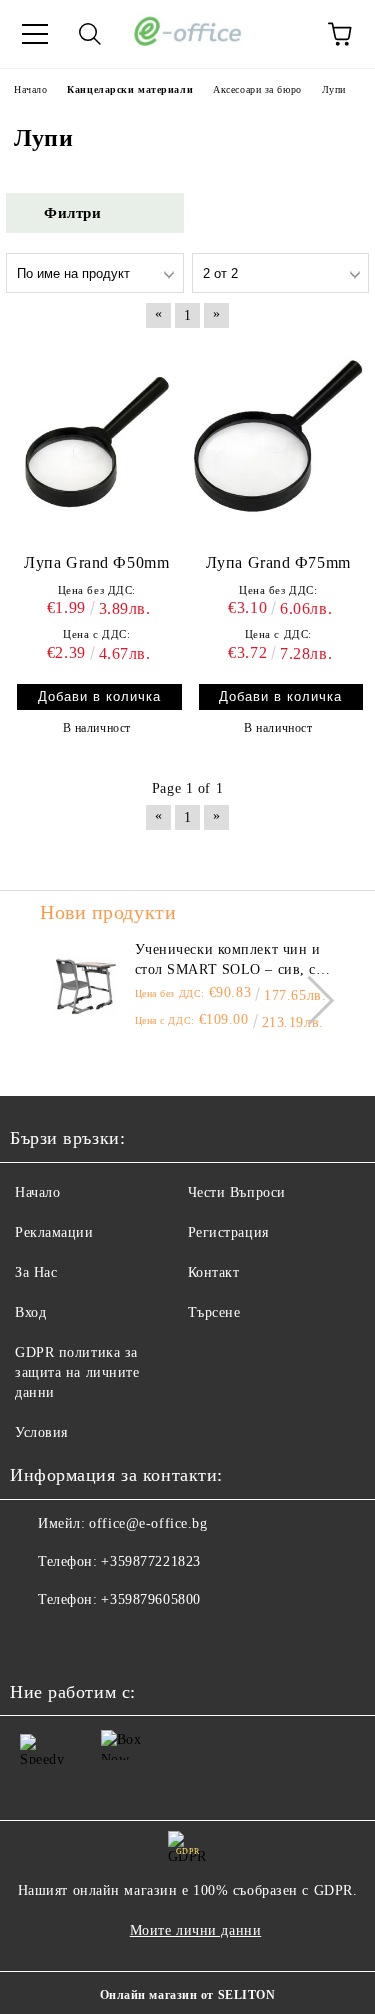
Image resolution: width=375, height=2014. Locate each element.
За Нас (36, 1272)
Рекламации (54, 1232)
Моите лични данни (196, 1930)
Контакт (214, 1272)
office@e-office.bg (148, 1523)
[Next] (309, 1000)
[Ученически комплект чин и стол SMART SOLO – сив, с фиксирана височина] (84, 985)
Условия (41, 1432)
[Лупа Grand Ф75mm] (279, 441)
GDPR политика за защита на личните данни (77, 1372)
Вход (30, 1312)
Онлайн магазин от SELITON (188, 1995)
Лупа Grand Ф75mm (278, 562)
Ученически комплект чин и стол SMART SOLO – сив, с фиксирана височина (228, 961)
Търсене (214, 1312)
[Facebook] (36, 1640)
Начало (37, 1192)
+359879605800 (150, 1599)
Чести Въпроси (237, 1192)
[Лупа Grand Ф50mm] (97, 441)
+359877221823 (150, 1561)
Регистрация (228, 1232)
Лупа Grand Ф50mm (96, 562)
